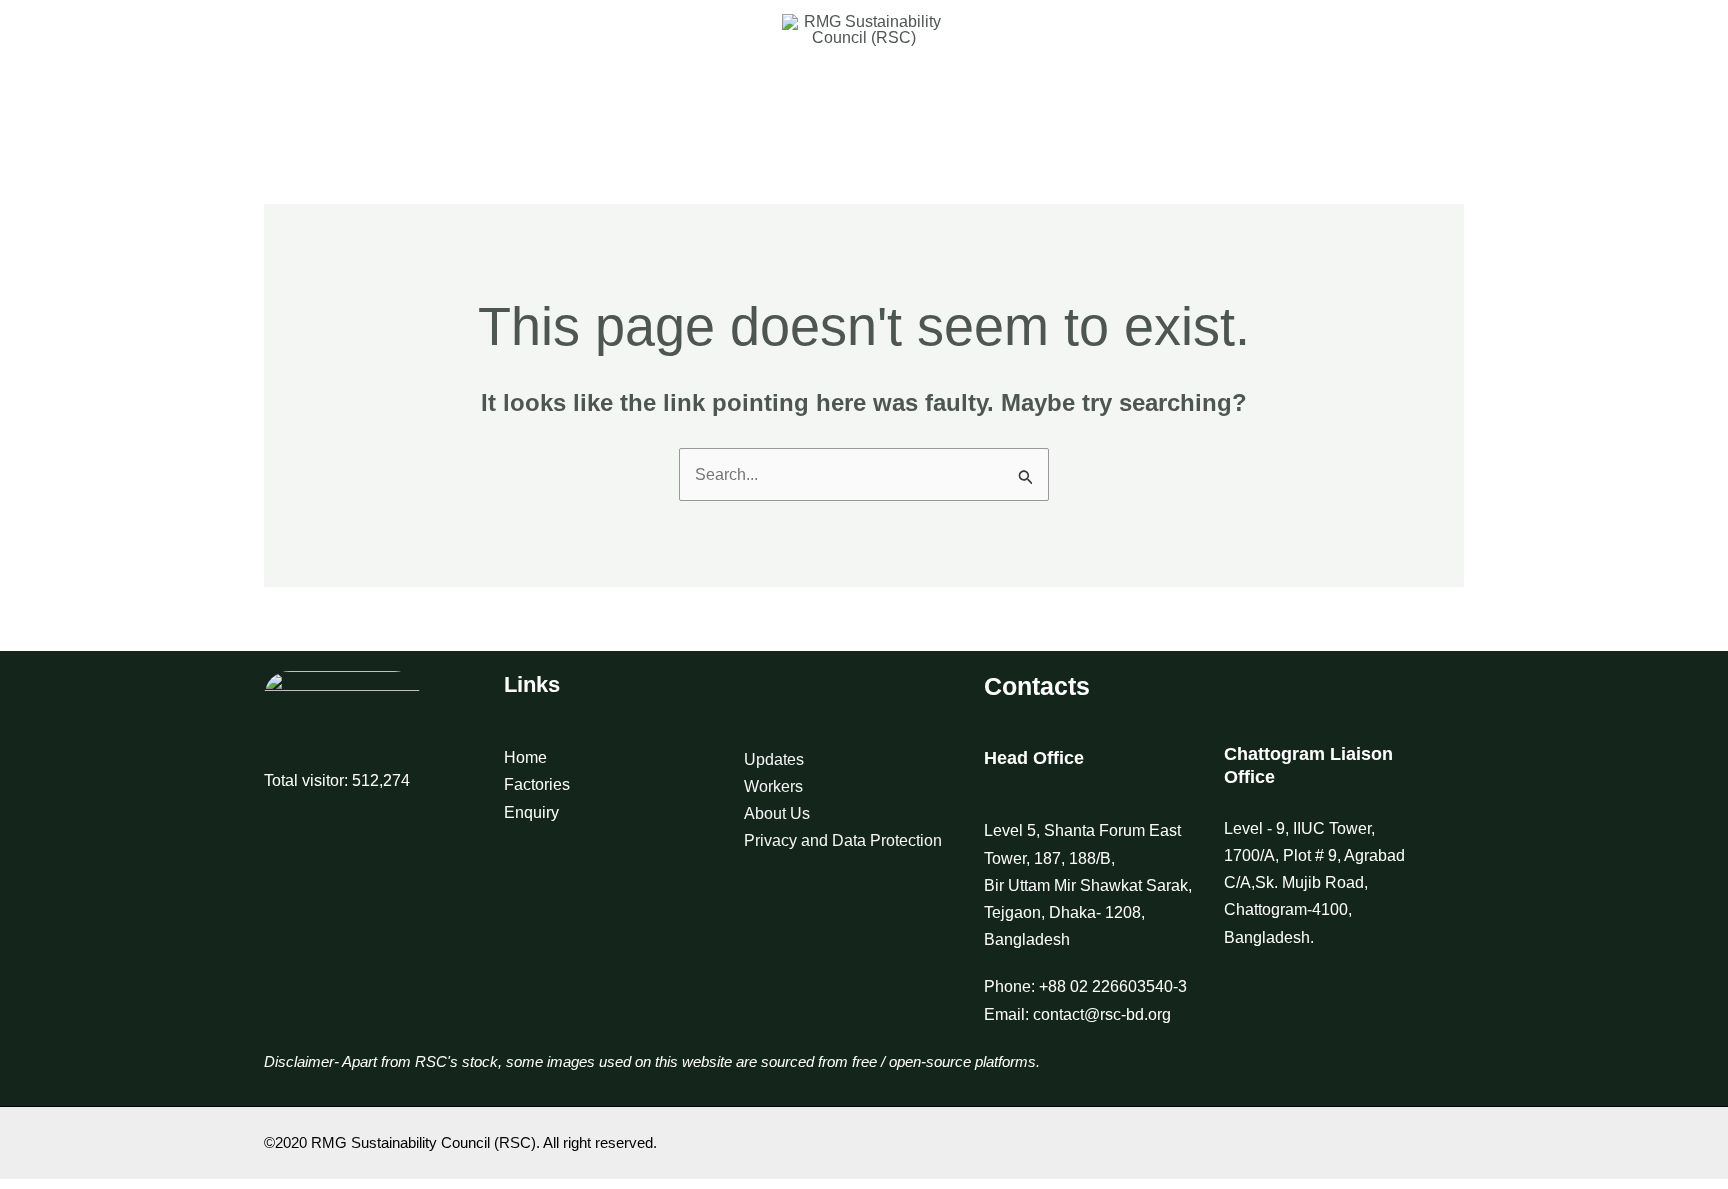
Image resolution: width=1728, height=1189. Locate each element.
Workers (773, 786)
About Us (777, 813)
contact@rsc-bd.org (1102, 1014)
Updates (774, 759)
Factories (537, 784)
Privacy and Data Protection (843, 840)
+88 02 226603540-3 (1113, 986)
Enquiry (531, 812)
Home (525, 757)
